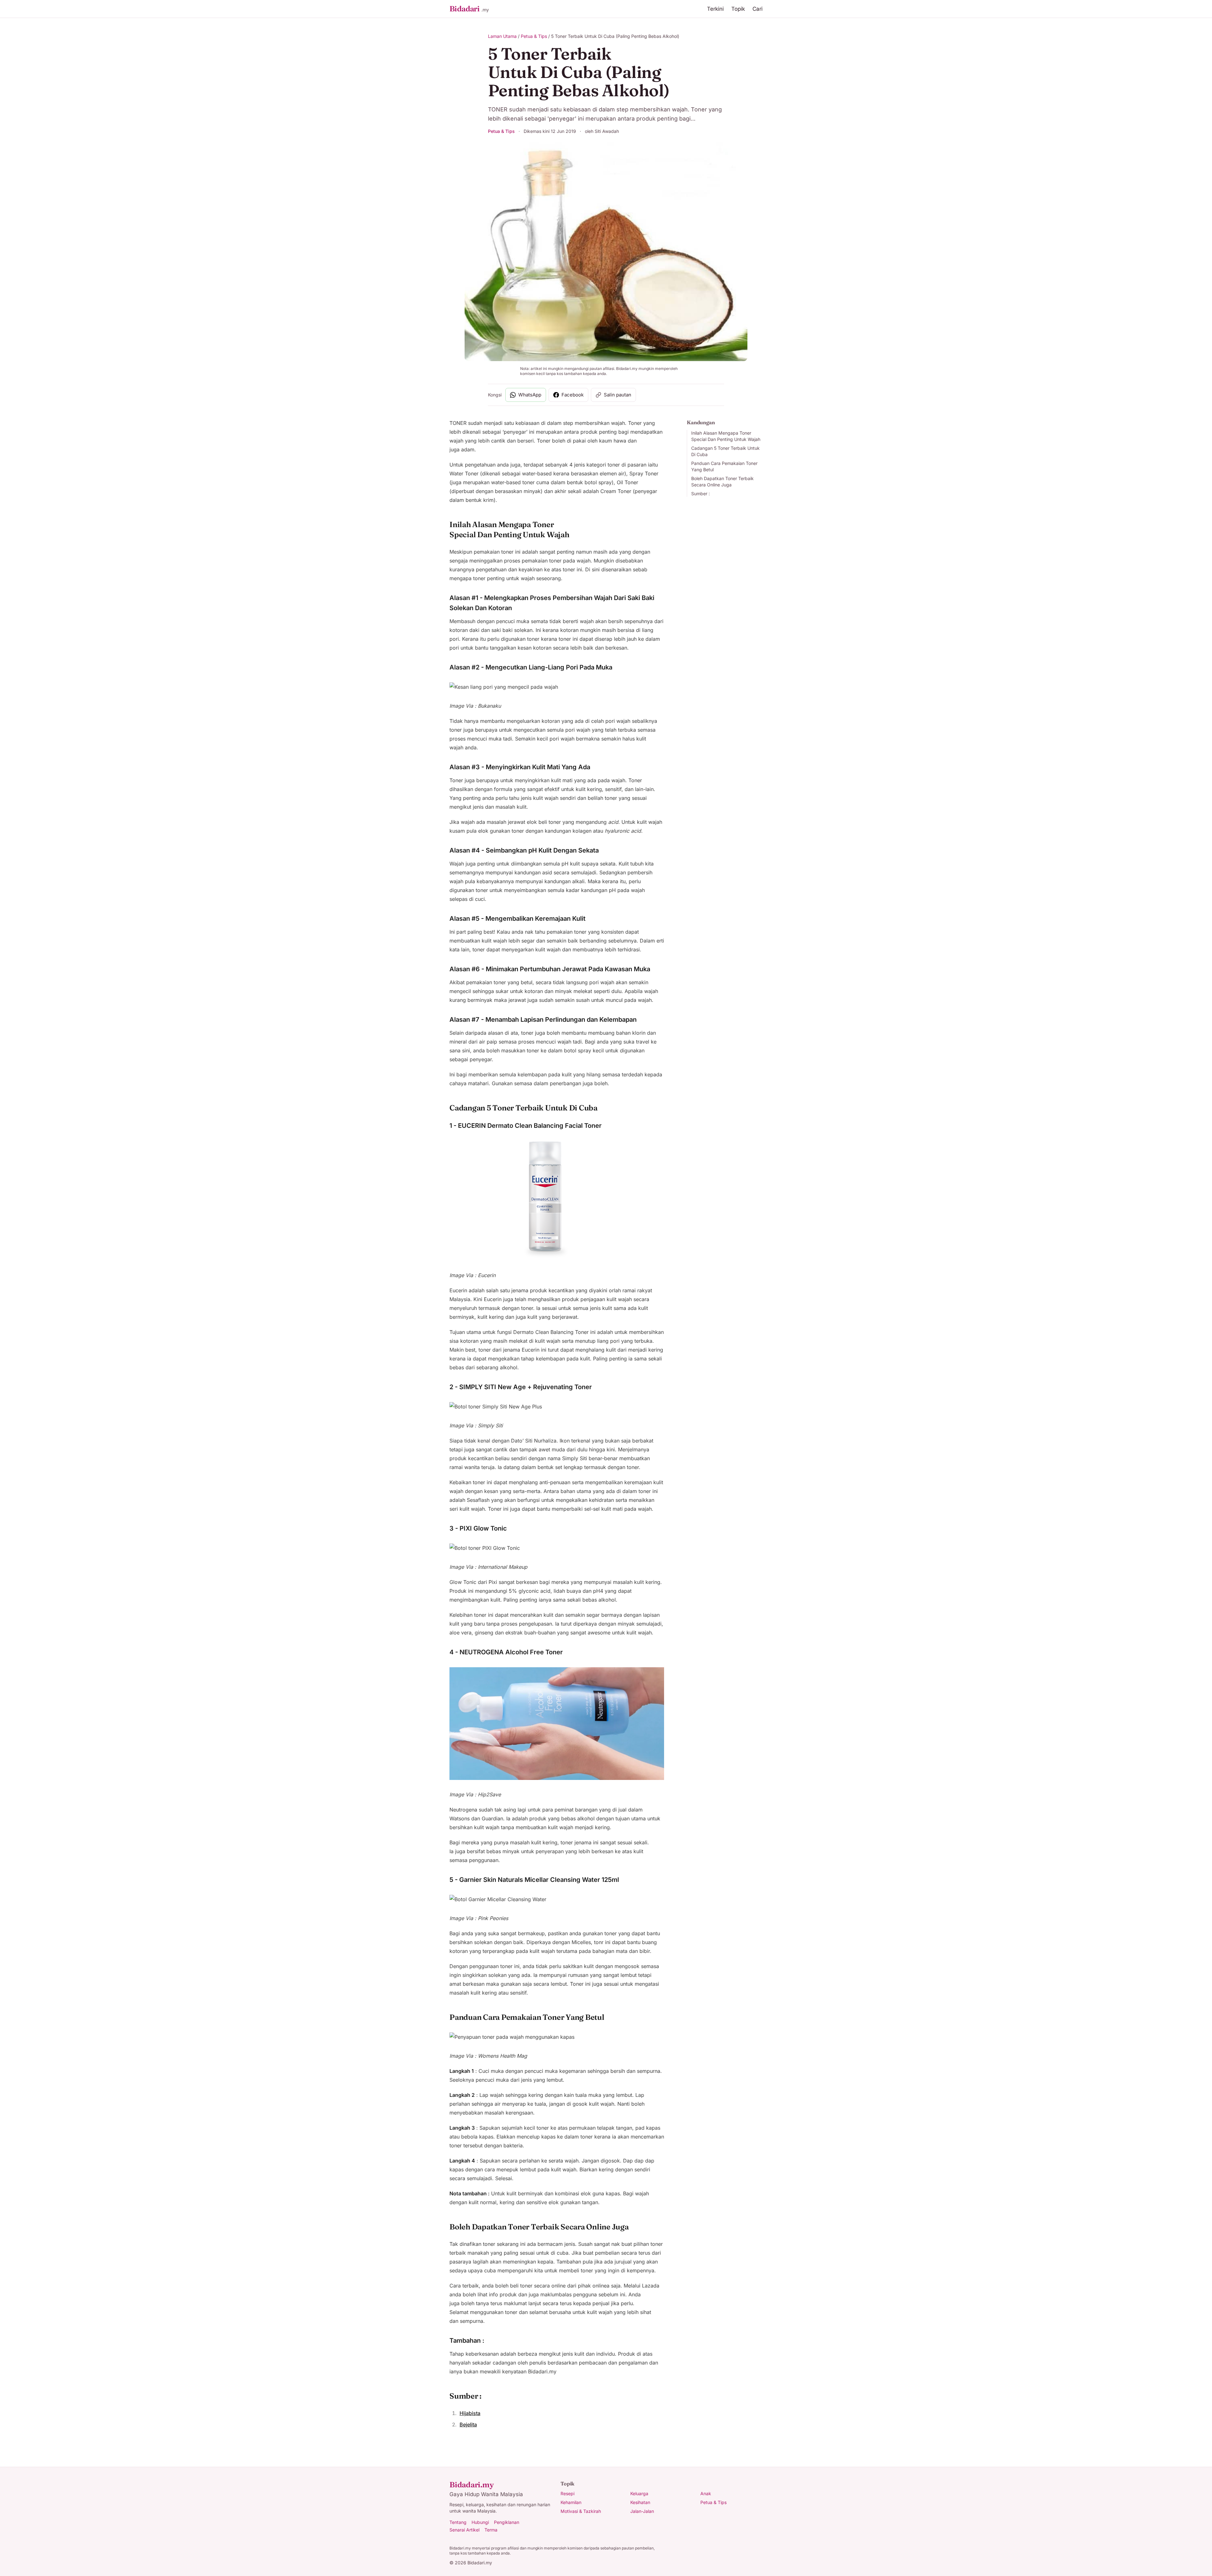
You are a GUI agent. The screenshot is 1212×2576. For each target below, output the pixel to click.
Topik (738, 9)
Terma (491, 2530)
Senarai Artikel (464, 2530)
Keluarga (639, 2493)
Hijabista (470, 2413)
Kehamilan (571, 2502)
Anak (706, 2493)
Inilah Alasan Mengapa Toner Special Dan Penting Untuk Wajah (726, 436)
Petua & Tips (534, 36)
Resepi (567, 2493)
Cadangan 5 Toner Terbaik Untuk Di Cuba (725, 451)
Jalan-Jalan (642, 2511)
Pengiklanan (507, 2522)
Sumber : (701, 494)
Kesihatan (640, 2502)
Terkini (715, 9)
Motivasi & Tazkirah (581, 2511)
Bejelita (468, 2424)
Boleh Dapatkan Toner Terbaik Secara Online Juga (722, 482)
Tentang (458, 2522)
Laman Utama (502, 36)
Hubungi (480, 2522)
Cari (757, 9)
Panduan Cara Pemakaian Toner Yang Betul (724, 466)
